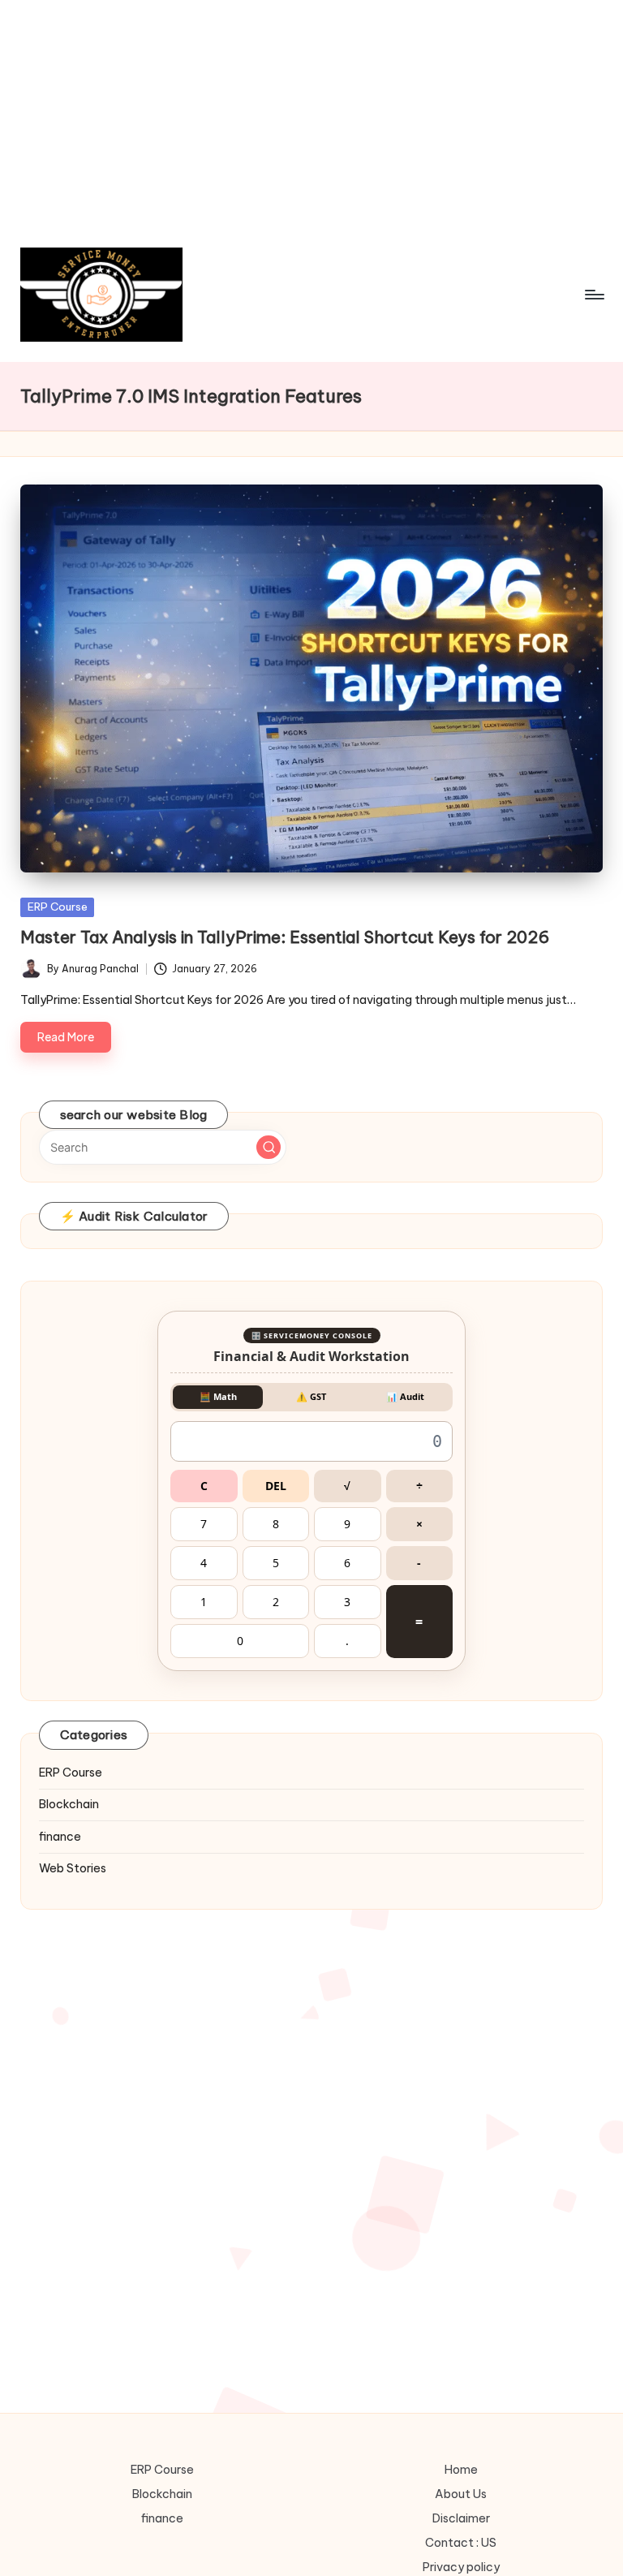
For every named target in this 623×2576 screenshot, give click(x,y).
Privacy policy (461, 2567)
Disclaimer (461, 2518)
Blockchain (69, 1804)
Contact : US (461, 2543)
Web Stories (73, 1868)
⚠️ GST (311, 1396)
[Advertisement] (311, 114)
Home (461, 2470)
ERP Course (58, 907)
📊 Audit (405, 1396)
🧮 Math (218, 1396)
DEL (276, 1486)
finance (60, 1837)
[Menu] (593, 295)
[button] (269, 1148)
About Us (461, 2494)
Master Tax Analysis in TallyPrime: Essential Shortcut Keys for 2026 (285, 937)
